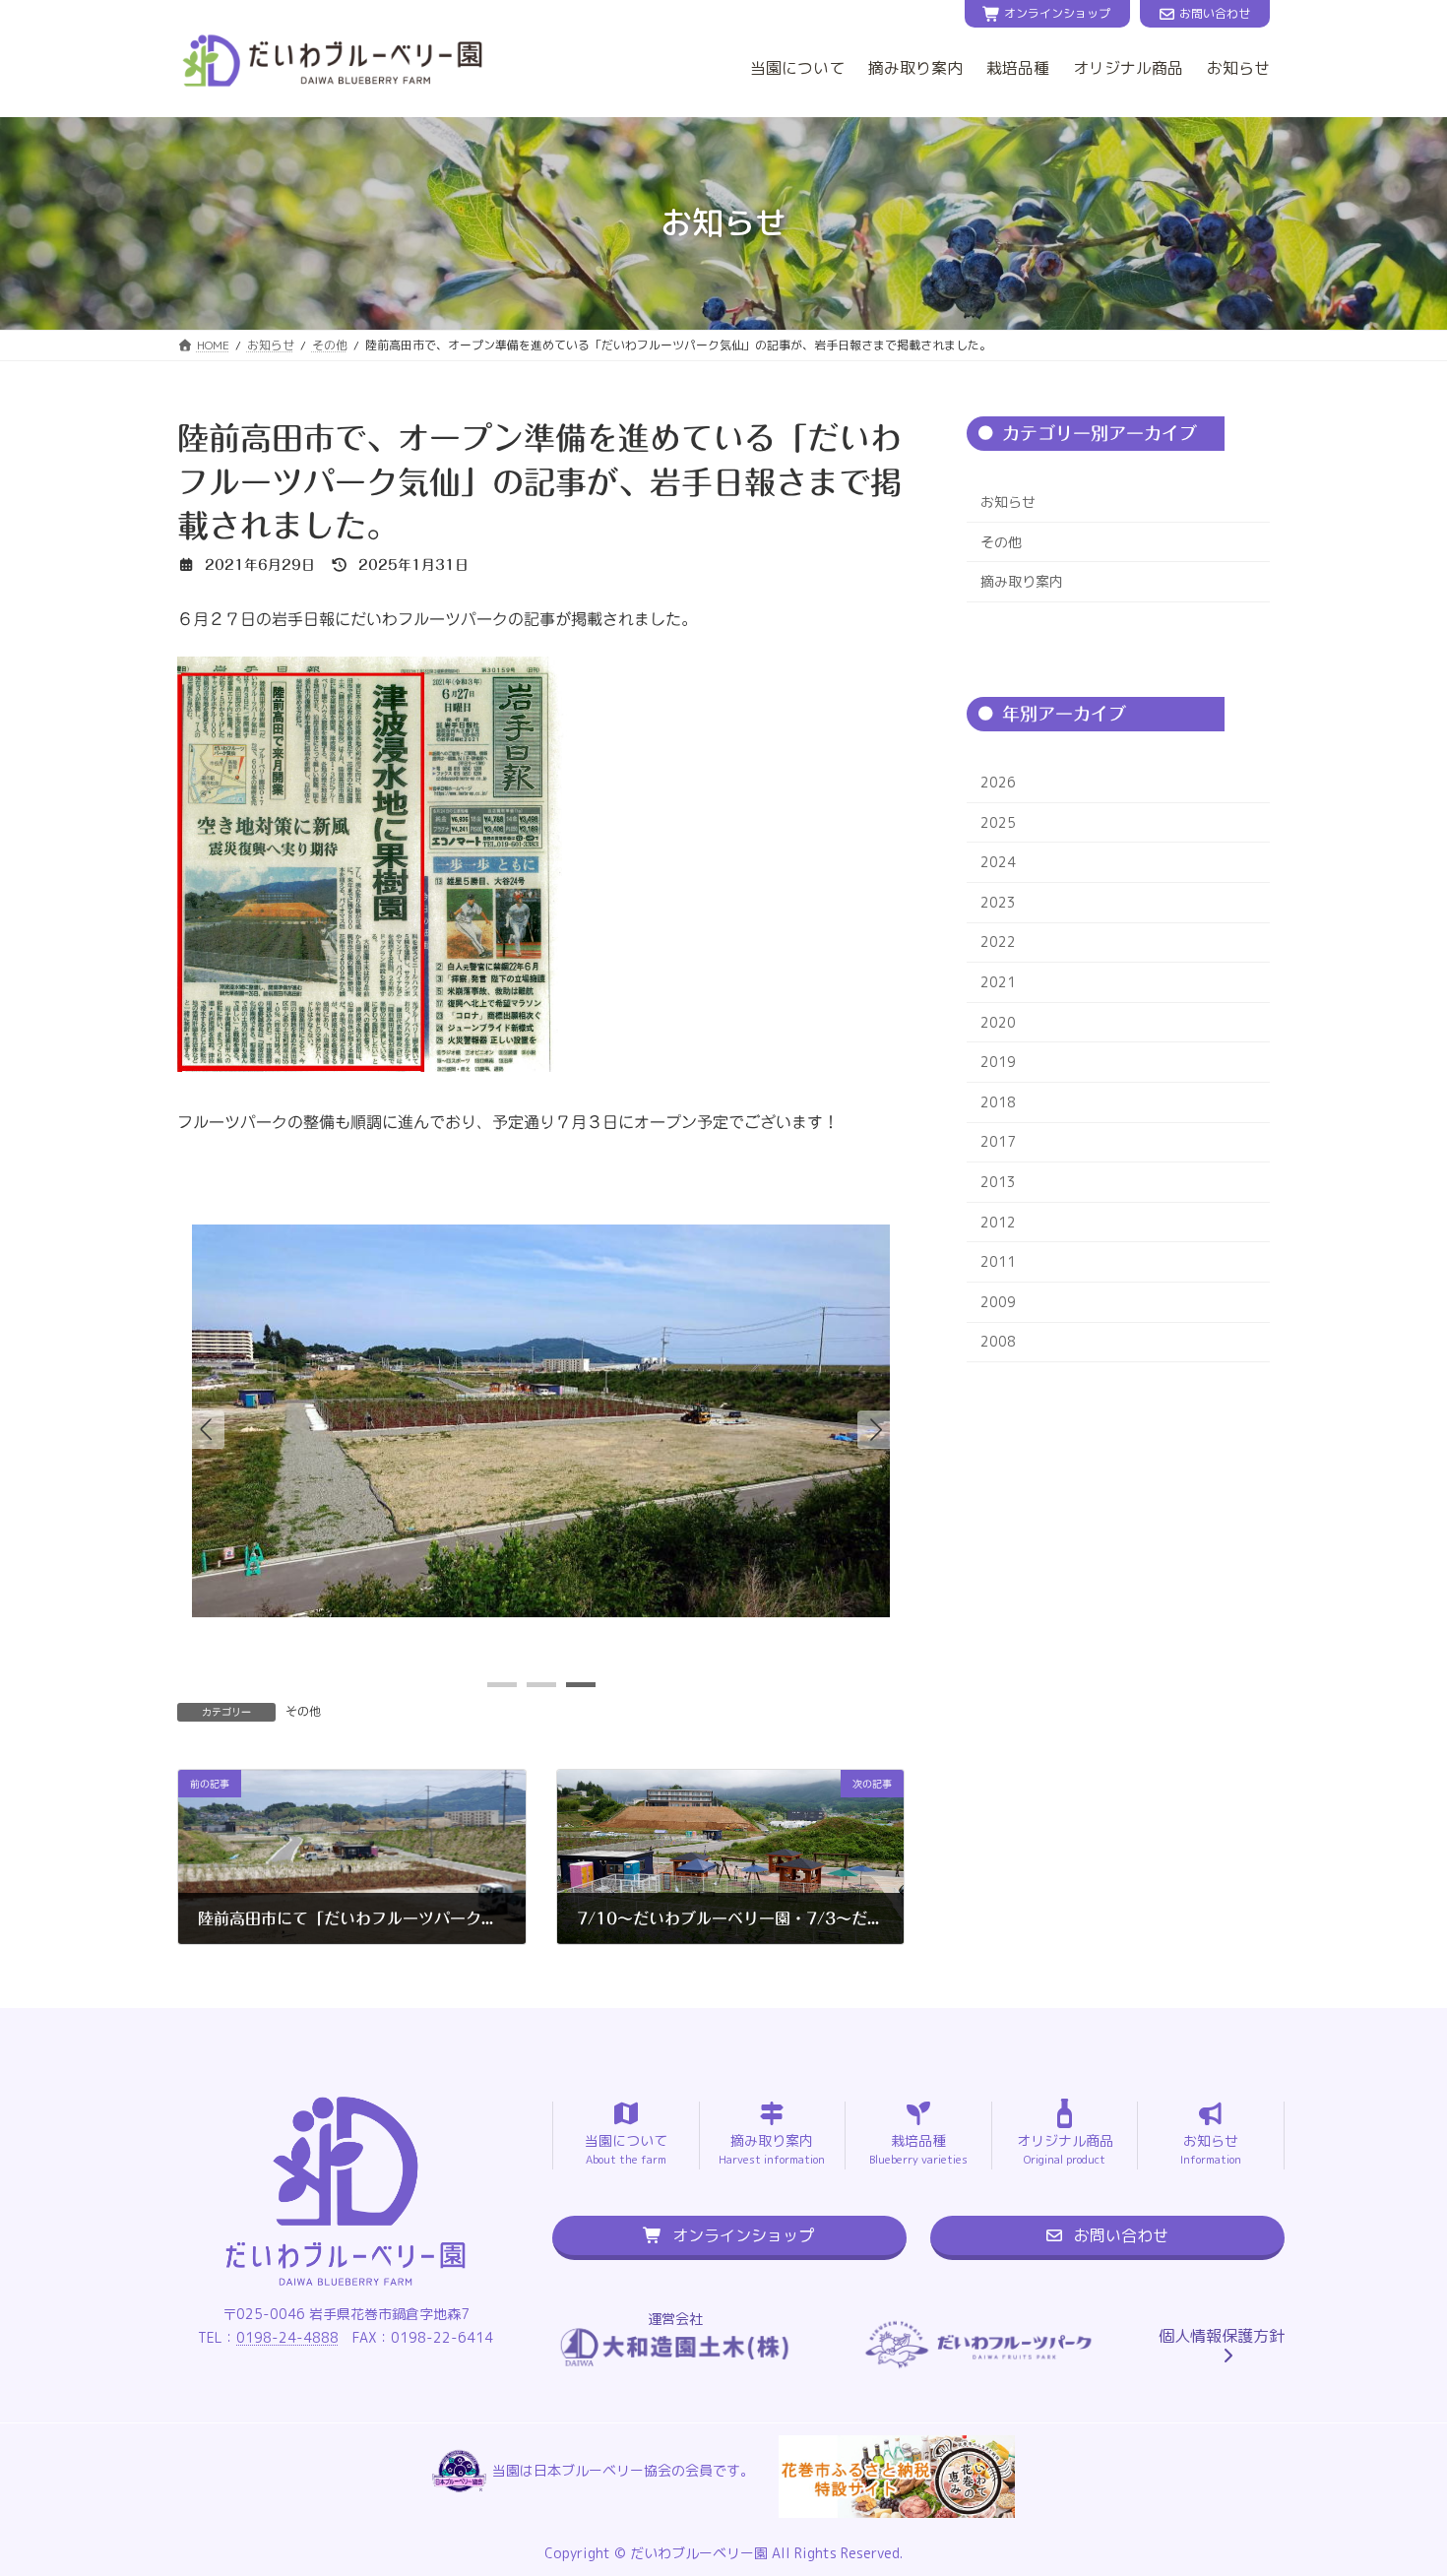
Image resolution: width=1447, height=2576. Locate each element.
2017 (998, 1141)
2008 (998, 1341)
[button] (876, 1429)
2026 (998, 782)
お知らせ (1238, 68)
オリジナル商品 (1128, 68)
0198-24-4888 (287, 2337)
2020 (998, 1021)
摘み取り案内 (915, 68)
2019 (998, 1062)
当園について (797, 68)
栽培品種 (1018, 68)
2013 (998, 1182)
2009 (998, 1302)
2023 (998, 902)
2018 (998, 1102)
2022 (998, 942)
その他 (303, 1711)
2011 (998, 1261)
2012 (998, 1221)
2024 (998, 862)
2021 (998, 982)
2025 (998, 821)
